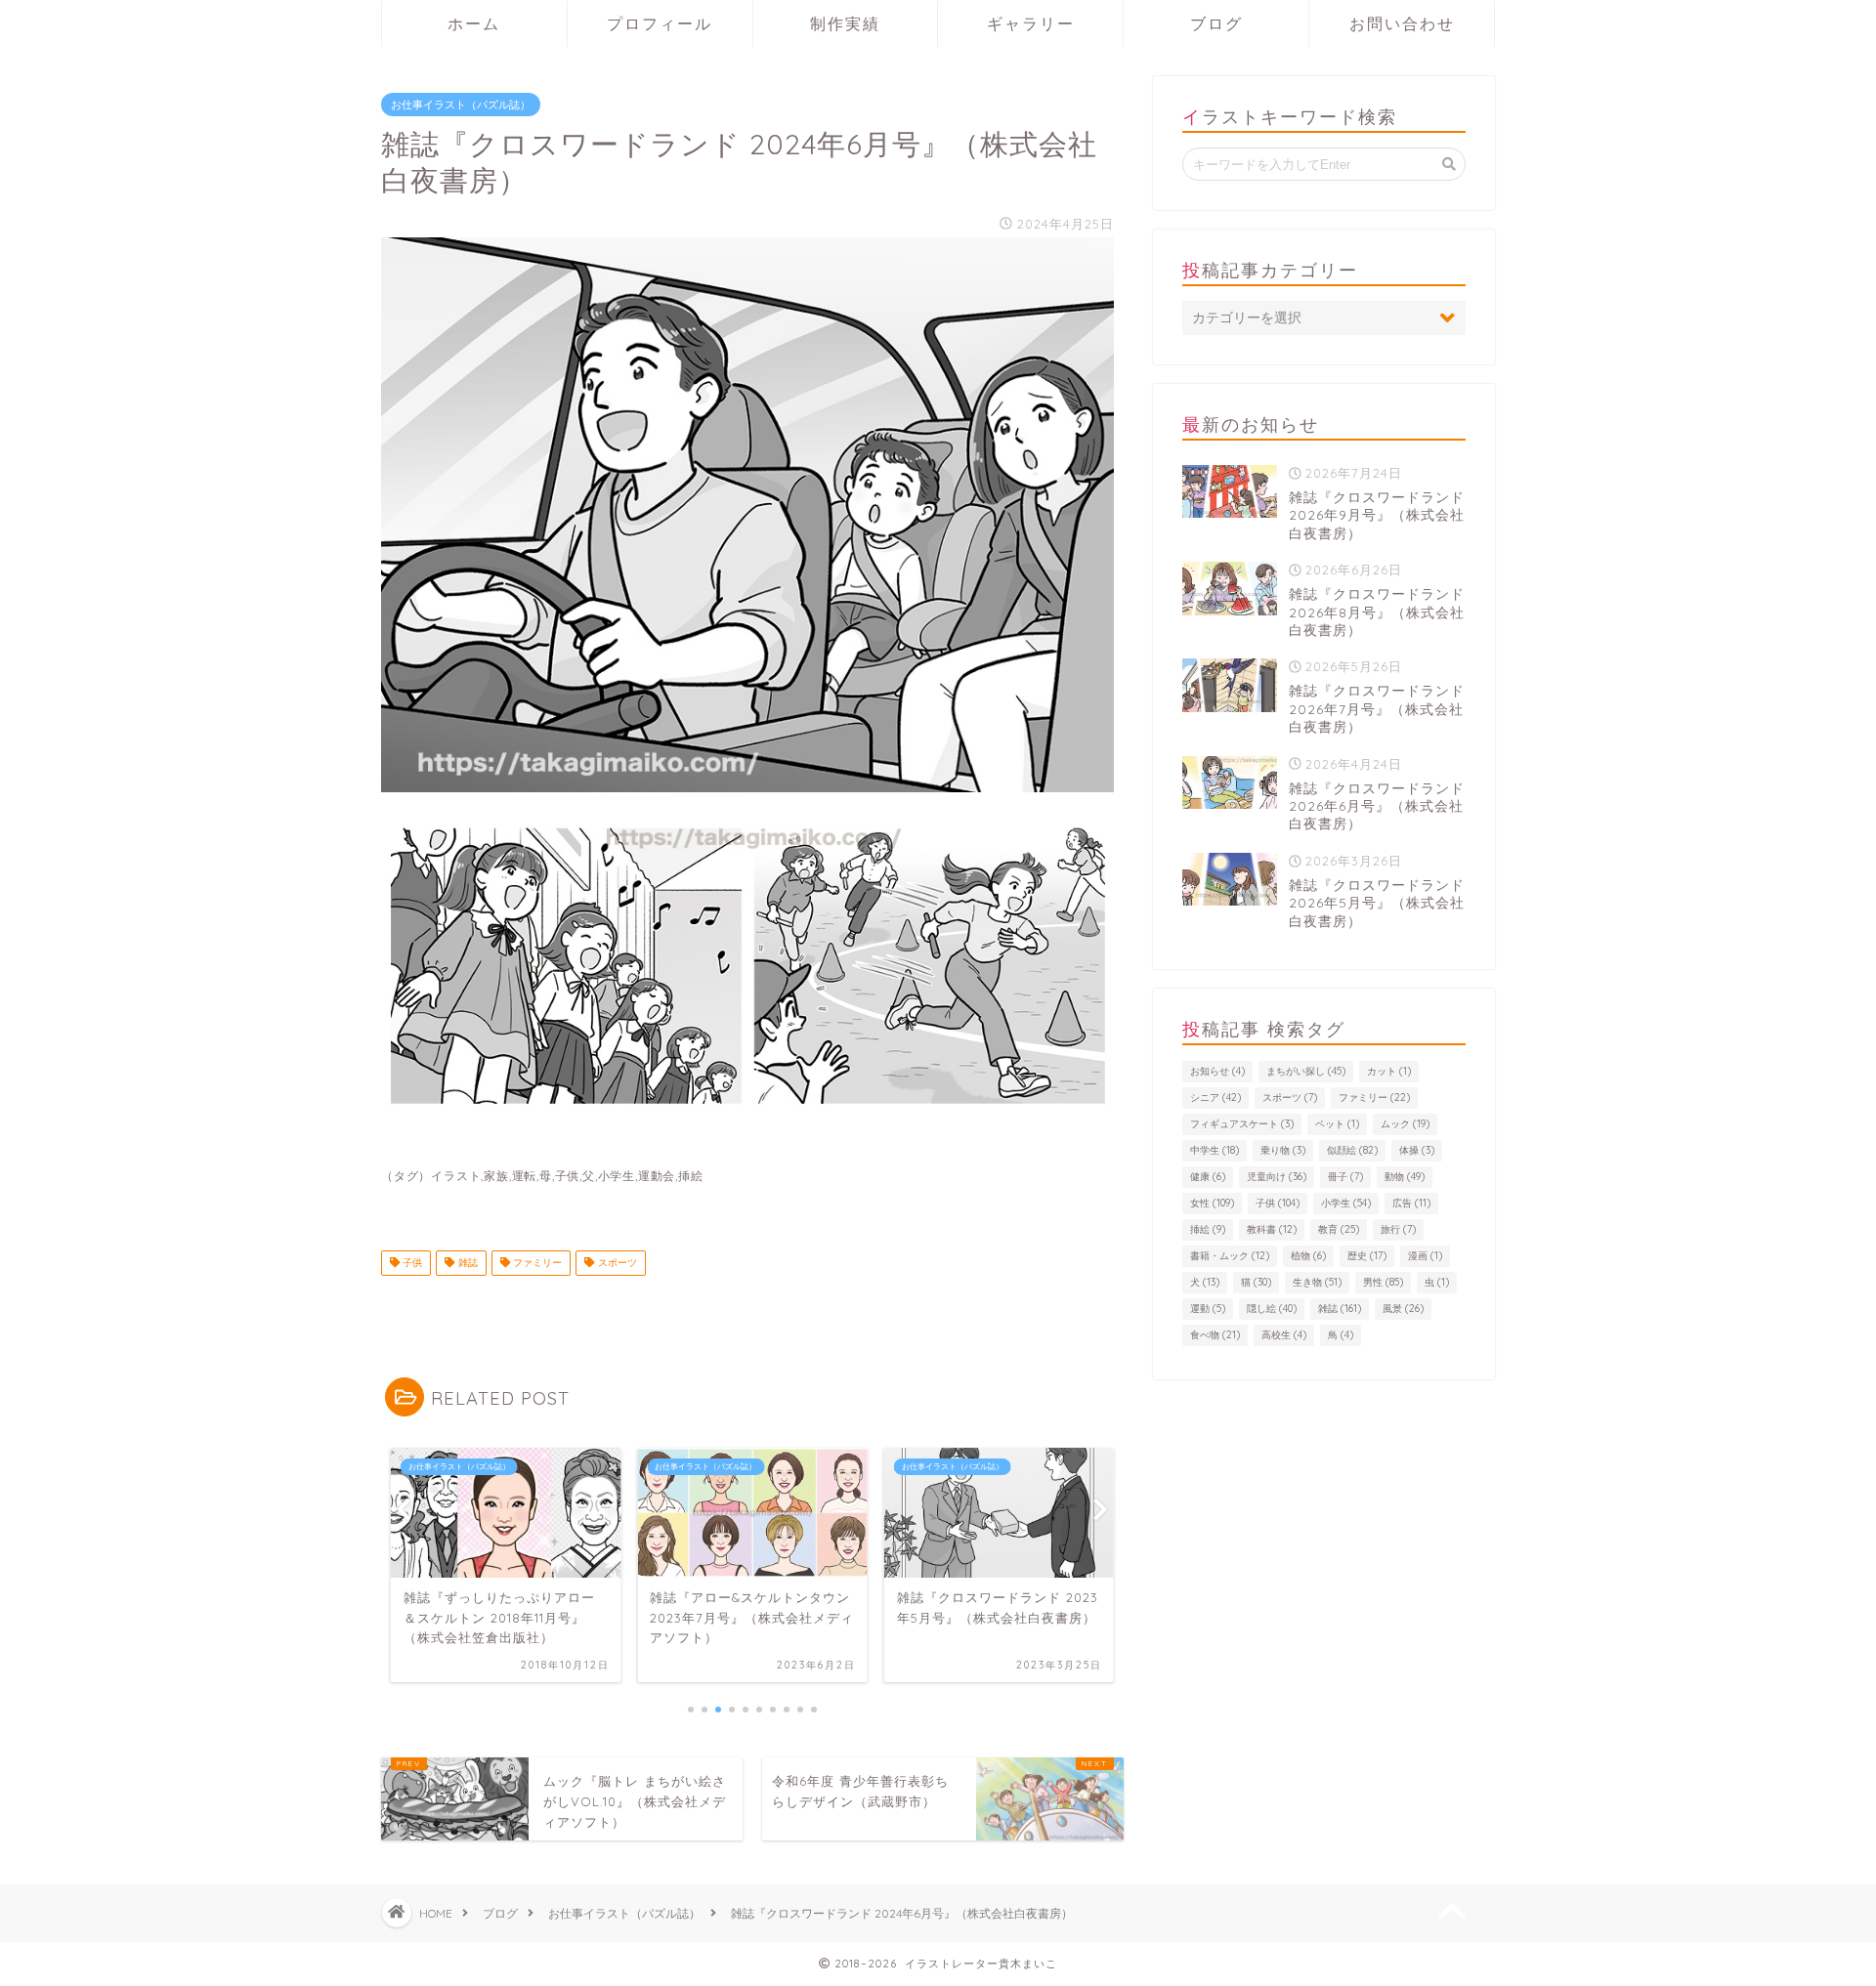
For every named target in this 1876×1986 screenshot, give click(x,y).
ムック (1405, 1124)
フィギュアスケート (1242, 1124)
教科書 (1272, 1229)
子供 (411, 1263)
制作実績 (845, 23)
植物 (1308, 1256)
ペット (1337, 1124)
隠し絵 (1272, 1309)
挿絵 (1208, 1229)
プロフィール (660, 23)
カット (1389, 1071)
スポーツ (616, 1263)
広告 (1411, 1203)
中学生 (1215, 1150)
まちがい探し (1306, 1071)
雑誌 (467, 1263)
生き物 (1317, 1282)
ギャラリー (1031, 23)
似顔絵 (1352, 1150)
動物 (1405, 1177)
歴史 (1367, 1256)
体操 (1417, 1150)
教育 (1339, 1229)
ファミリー (536, 1263)
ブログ (1216, 23)
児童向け (1277, 1177)
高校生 (1284, 1335)
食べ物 (1215, 1335)
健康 (1208, 1177)
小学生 (1346, 1203)
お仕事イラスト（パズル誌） (461, 105)
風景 (1403, 1309)
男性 (1383, 1282)
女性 (1212, 1203)
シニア (1215, 1098)
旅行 (1398, 1229)
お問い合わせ (1402, 23)
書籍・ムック (1230, 1256)
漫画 (1425, 1256)
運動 (1208, 1309)
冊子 (1345, 1177)
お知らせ (1217, 1071)
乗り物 (1283, 1150)
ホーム (474, 23)
